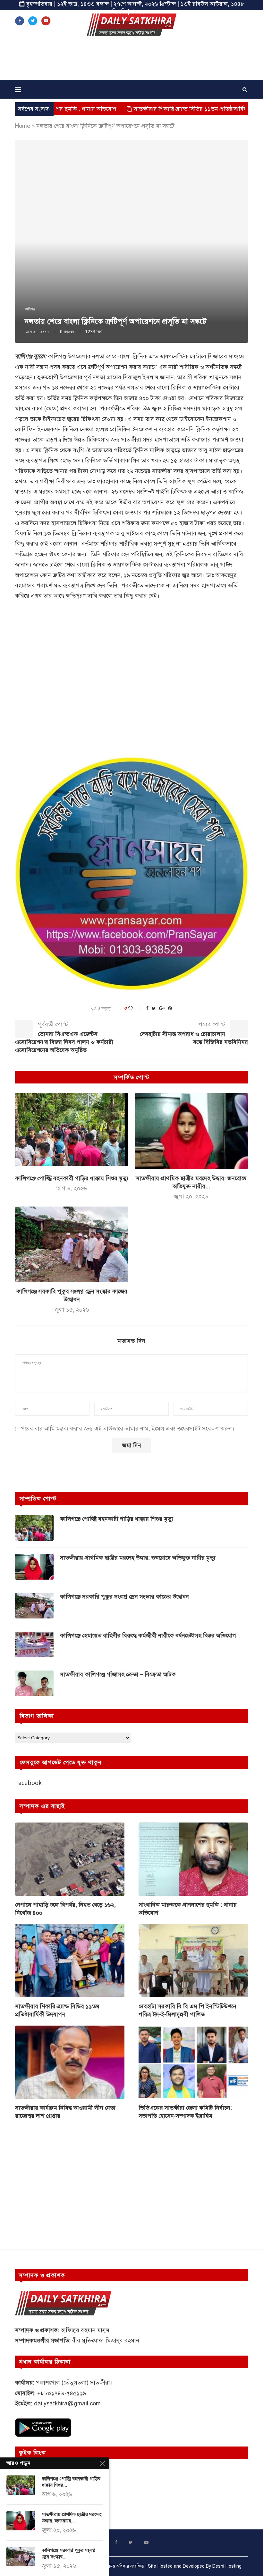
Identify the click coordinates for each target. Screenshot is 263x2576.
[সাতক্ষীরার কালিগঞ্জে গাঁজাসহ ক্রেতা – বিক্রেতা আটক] (34, 1683)
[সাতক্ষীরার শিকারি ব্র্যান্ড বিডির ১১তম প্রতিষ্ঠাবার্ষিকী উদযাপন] (70, 1961)
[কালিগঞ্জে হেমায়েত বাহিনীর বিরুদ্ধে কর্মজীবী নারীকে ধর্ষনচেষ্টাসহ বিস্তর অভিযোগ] (34, 1645)
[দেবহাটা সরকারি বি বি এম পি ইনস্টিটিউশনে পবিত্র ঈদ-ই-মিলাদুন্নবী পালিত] (193, 1961)
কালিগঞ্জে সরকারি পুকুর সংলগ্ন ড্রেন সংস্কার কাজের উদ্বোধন (124, 1597)
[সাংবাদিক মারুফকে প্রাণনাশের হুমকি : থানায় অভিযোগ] (193, 1859)
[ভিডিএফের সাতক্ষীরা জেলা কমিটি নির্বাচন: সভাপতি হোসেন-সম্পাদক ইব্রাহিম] (193, 2062)
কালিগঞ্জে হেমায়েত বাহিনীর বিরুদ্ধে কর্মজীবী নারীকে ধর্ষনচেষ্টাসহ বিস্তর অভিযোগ (148, 1636)
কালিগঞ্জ (30, 309)
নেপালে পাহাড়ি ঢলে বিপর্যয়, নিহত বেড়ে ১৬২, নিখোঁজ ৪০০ (65, 1909)
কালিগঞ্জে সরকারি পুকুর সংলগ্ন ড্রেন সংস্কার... (68, 2554)
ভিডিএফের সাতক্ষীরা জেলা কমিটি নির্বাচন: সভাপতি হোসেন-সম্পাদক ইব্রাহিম (185, 2112)
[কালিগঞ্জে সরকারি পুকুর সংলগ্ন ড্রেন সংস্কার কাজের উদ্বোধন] (72, 1244)
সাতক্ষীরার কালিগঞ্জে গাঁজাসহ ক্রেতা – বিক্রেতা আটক (118, 1674)
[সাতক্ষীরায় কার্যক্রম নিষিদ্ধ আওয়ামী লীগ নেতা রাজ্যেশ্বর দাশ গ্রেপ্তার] (70, 2062)
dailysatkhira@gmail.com (67, 2403)
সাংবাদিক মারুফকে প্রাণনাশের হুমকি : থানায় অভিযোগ (188, 1909)
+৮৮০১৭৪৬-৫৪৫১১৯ (62, 2393)
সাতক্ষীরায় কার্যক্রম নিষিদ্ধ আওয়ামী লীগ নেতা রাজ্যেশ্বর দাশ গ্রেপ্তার (65, 2112)
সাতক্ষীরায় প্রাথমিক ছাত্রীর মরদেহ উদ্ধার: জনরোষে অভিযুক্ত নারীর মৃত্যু (138, 1558)
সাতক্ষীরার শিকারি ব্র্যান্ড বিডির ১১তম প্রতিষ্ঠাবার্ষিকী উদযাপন (136, 109)
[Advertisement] (131, 60)
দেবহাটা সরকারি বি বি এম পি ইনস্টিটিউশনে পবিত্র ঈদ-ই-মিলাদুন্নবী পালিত (187, 2010)
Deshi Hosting (227, 2566)
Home (23, 126)
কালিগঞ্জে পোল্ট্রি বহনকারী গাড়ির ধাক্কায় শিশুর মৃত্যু (72, 1178)
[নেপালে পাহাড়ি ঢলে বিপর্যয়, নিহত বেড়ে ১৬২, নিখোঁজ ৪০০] (70, 1859)
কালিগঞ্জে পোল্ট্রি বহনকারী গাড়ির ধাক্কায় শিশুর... (71, 2482)
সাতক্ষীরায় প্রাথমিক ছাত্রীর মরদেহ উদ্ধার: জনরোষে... (72, 2518)
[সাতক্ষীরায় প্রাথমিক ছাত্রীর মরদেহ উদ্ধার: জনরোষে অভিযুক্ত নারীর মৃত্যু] (191, 1131)
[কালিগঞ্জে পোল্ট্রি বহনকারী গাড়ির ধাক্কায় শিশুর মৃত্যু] (72, 1131)
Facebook (28, 1783)
